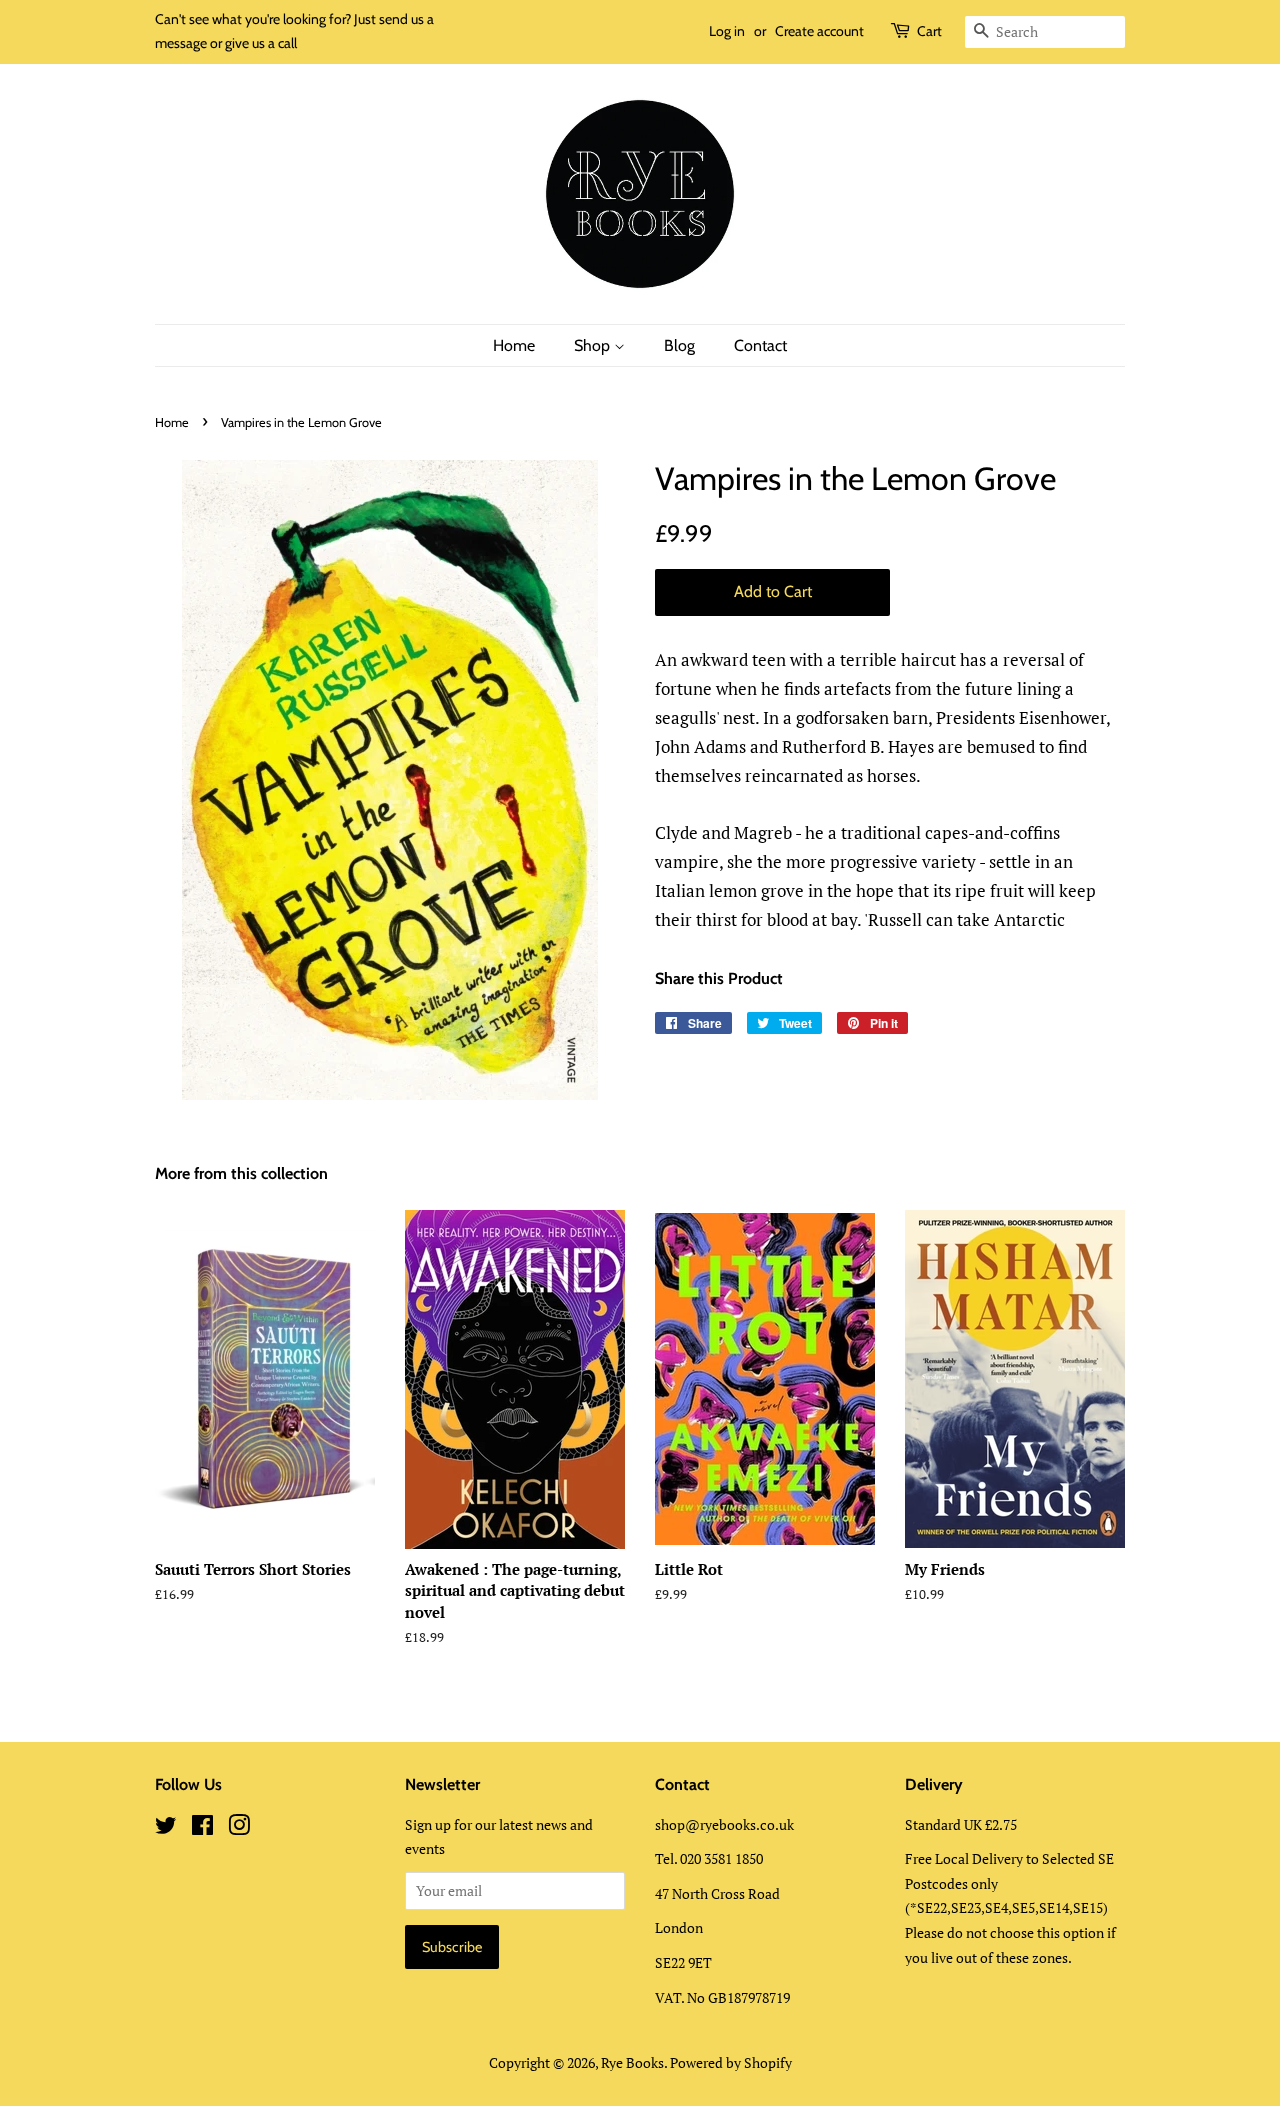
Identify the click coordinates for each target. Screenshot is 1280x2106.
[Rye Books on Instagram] (239, 1828)
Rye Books (632, 2062)
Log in (727, 31)
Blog (679, 345)
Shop (594, 345)
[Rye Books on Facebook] (202, 1828)
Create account (819, 31)
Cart (929, 31)
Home (514, 345)
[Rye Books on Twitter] (166, 1828)
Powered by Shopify (731, 2062)
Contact (760, 345)
